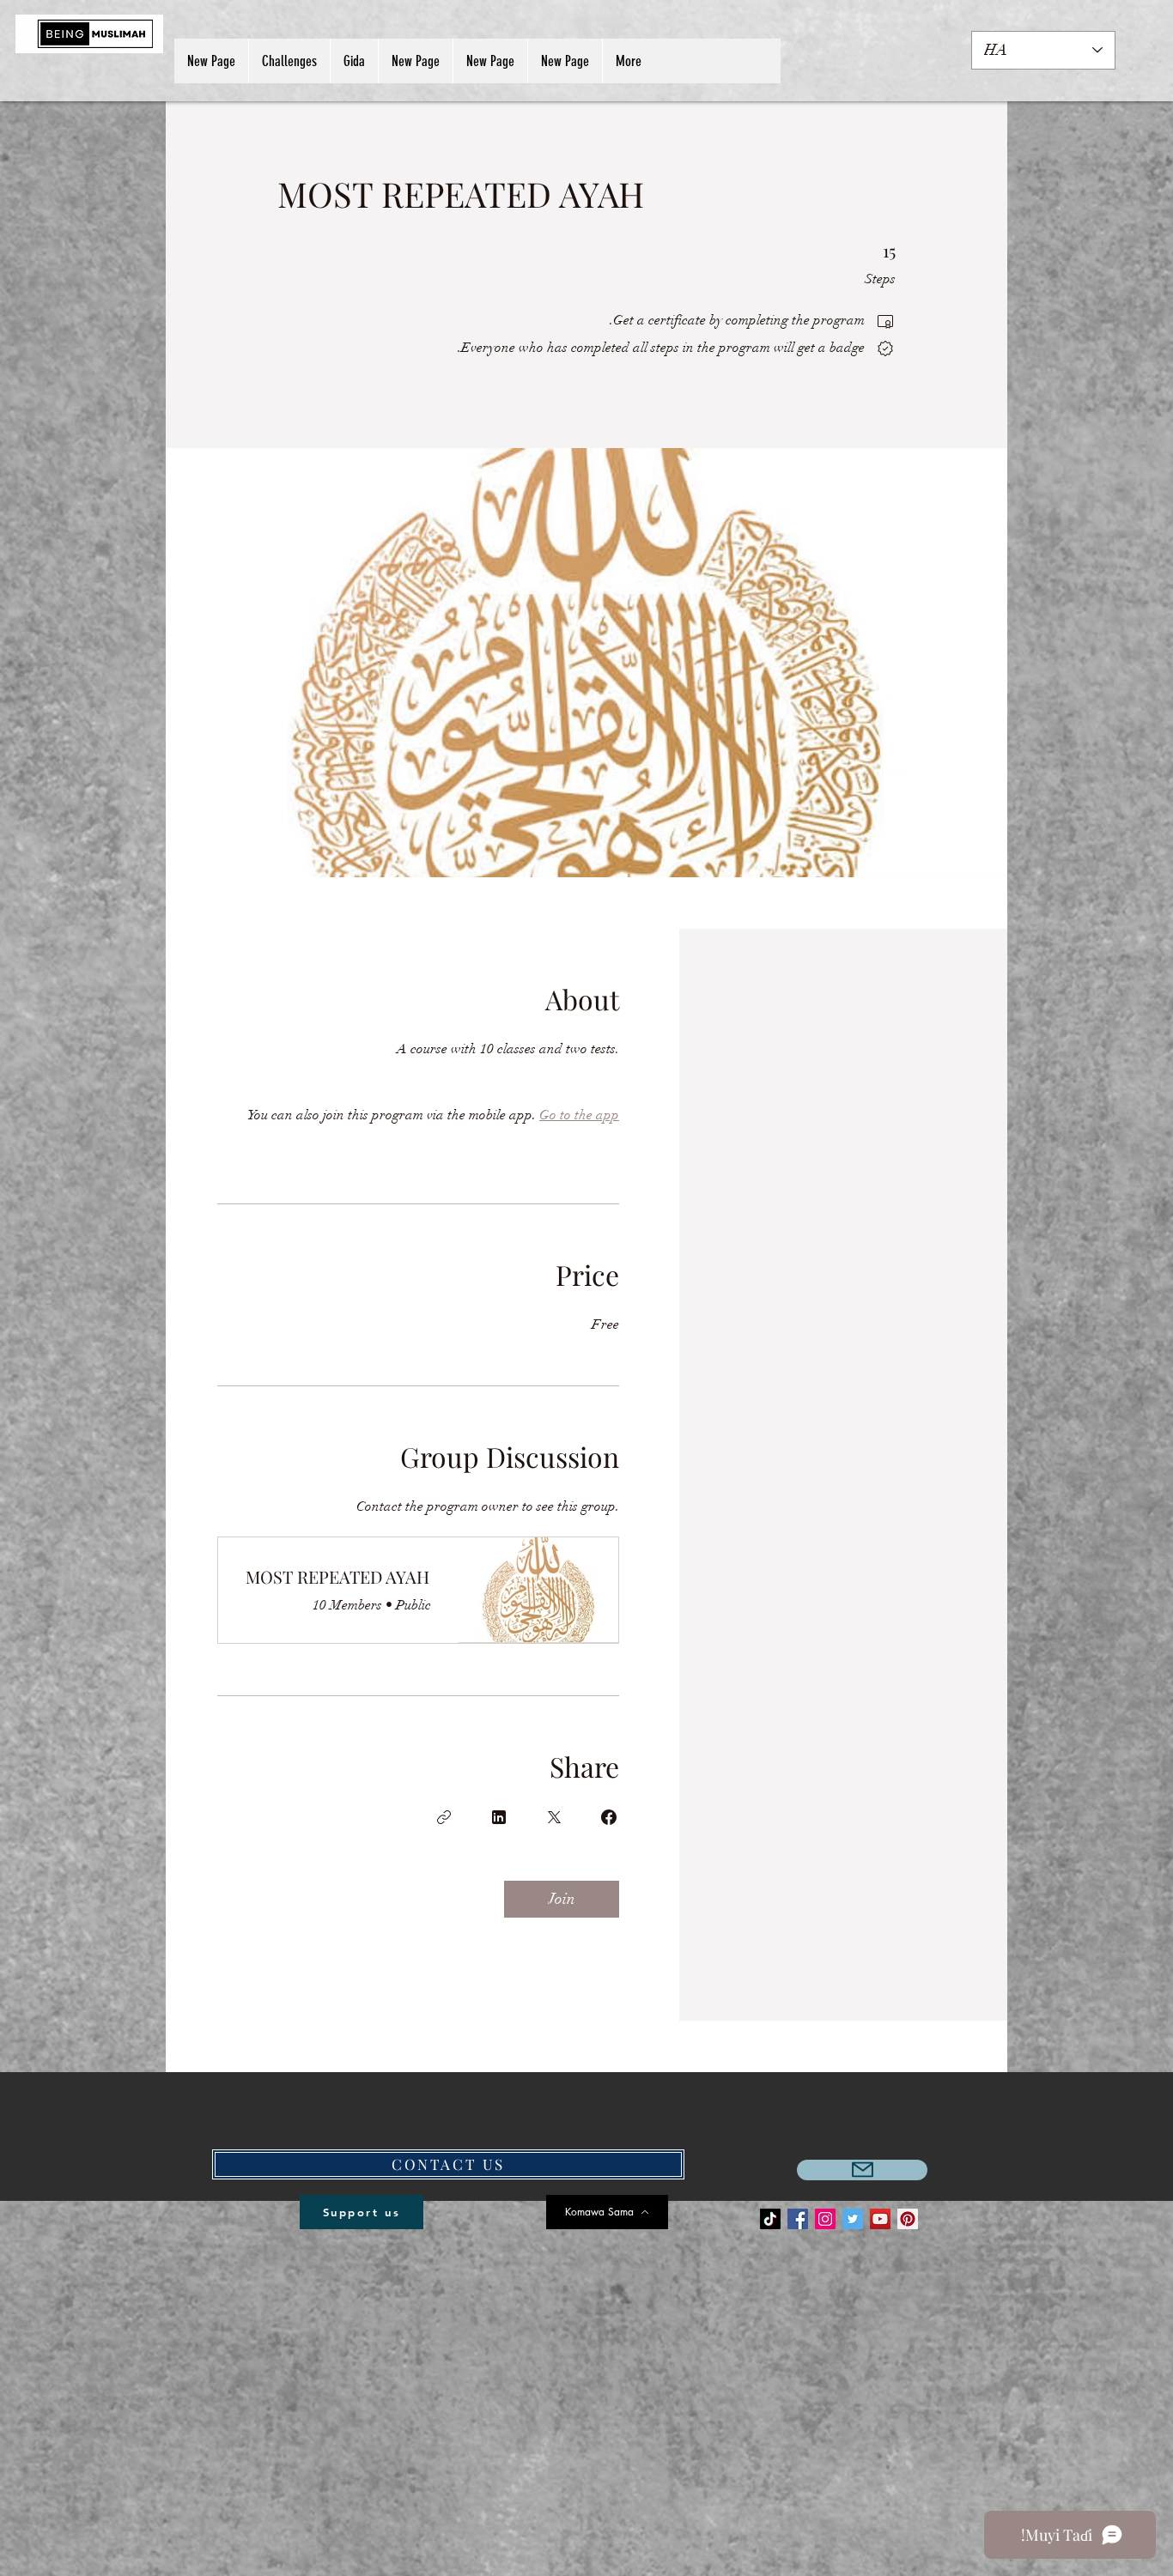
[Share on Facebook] (609, 1817)
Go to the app (579, 1115)
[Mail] (862, 2170)
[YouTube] (880, 2219)
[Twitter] (853, 2219)
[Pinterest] (908, 2219)
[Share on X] (554, 1817)
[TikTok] (770, 2219)
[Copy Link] (444, 1817)
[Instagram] (825, 2219)
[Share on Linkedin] (499, 1817)
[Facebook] (798, 2219)
